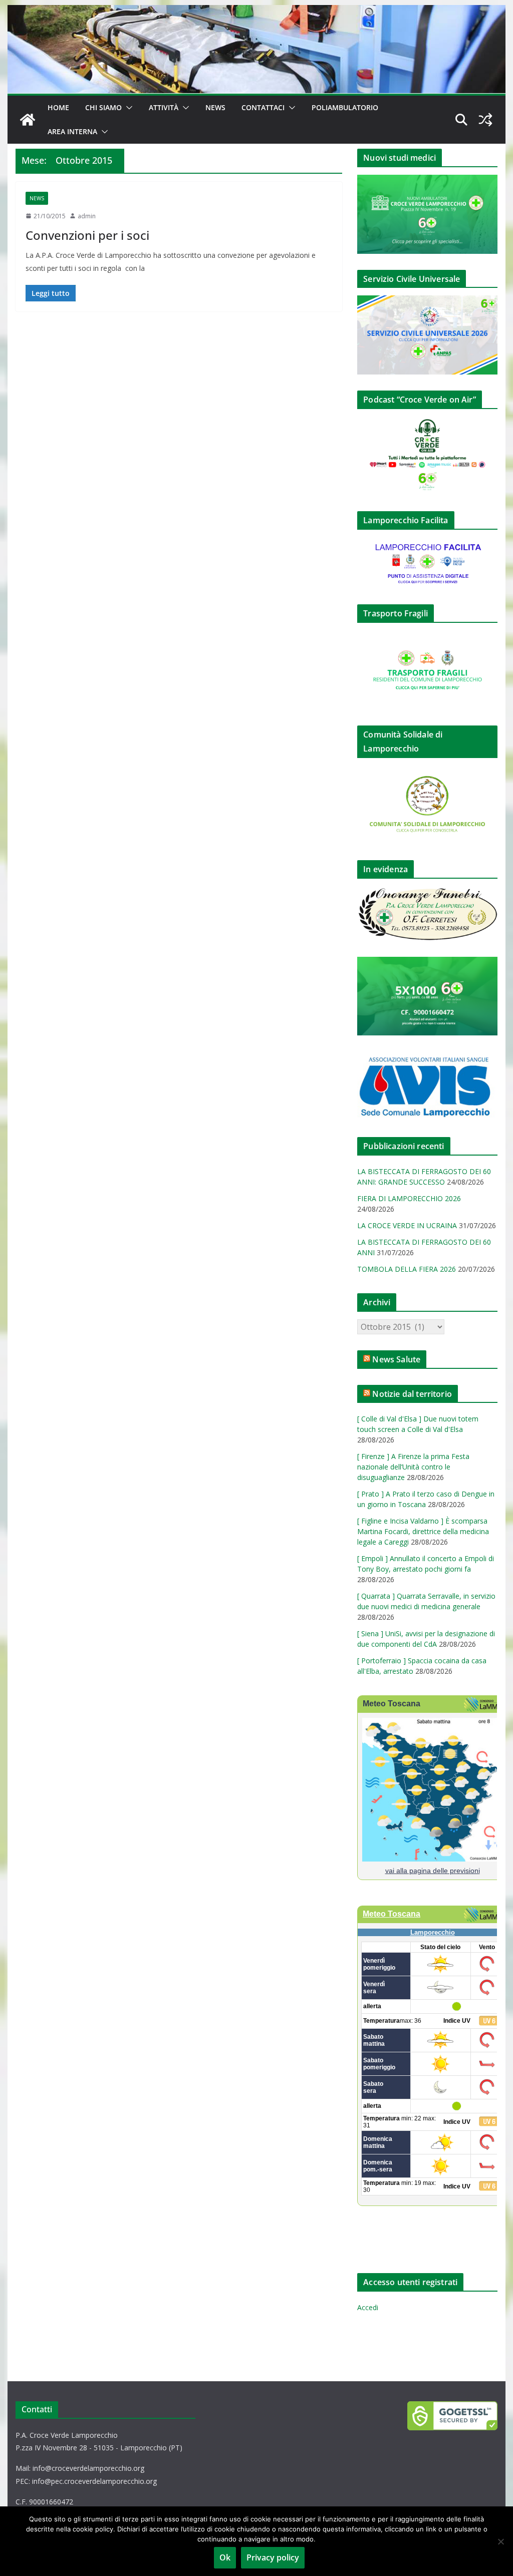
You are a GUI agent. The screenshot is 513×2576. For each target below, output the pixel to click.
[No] (500, 2541)
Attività (164, 107)
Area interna (72, 131)
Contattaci (263, 107)
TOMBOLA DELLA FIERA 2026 (407, 1269)
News (215, 107)
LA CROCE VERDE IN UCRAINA (407, 1225)
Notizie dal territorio (412, 1394)
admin (87, 216)
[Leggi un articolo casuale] (485, 120)
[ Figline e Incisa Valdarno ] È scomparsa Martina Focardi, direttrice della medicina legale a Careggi (423, 1531)
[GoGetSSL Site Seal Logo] (452, 2416)
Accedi (368, 2307)
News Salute (396, 1359)
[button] (127, 108)
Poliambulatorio (345, 107)
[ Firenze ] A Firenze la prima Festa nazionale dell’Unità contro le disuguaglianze (413, 1467)
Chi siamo (103, 107)
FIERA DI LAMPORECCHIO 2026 (409, 1198)
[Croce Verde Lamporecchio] (256, 12)
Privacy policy (273, 2557)
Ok (225, 2557)
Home (58, 107)
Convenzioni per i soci (87, 235)
